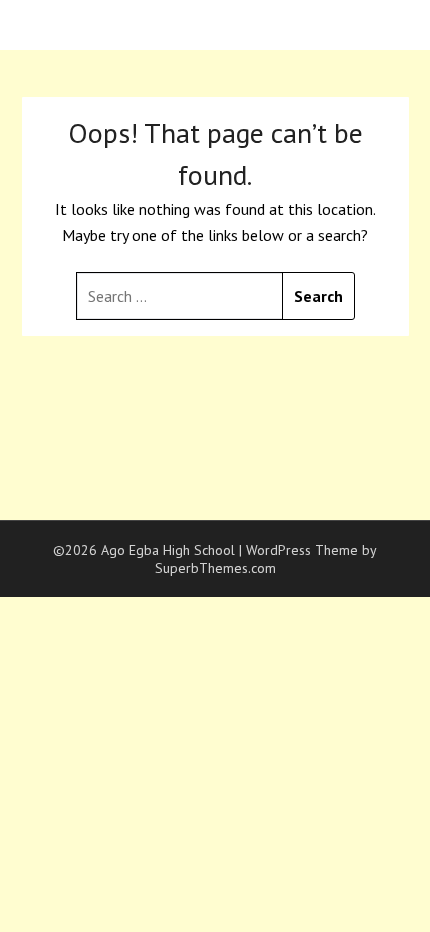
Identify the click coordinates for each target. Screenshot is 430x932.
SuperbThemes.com (215, 568)
